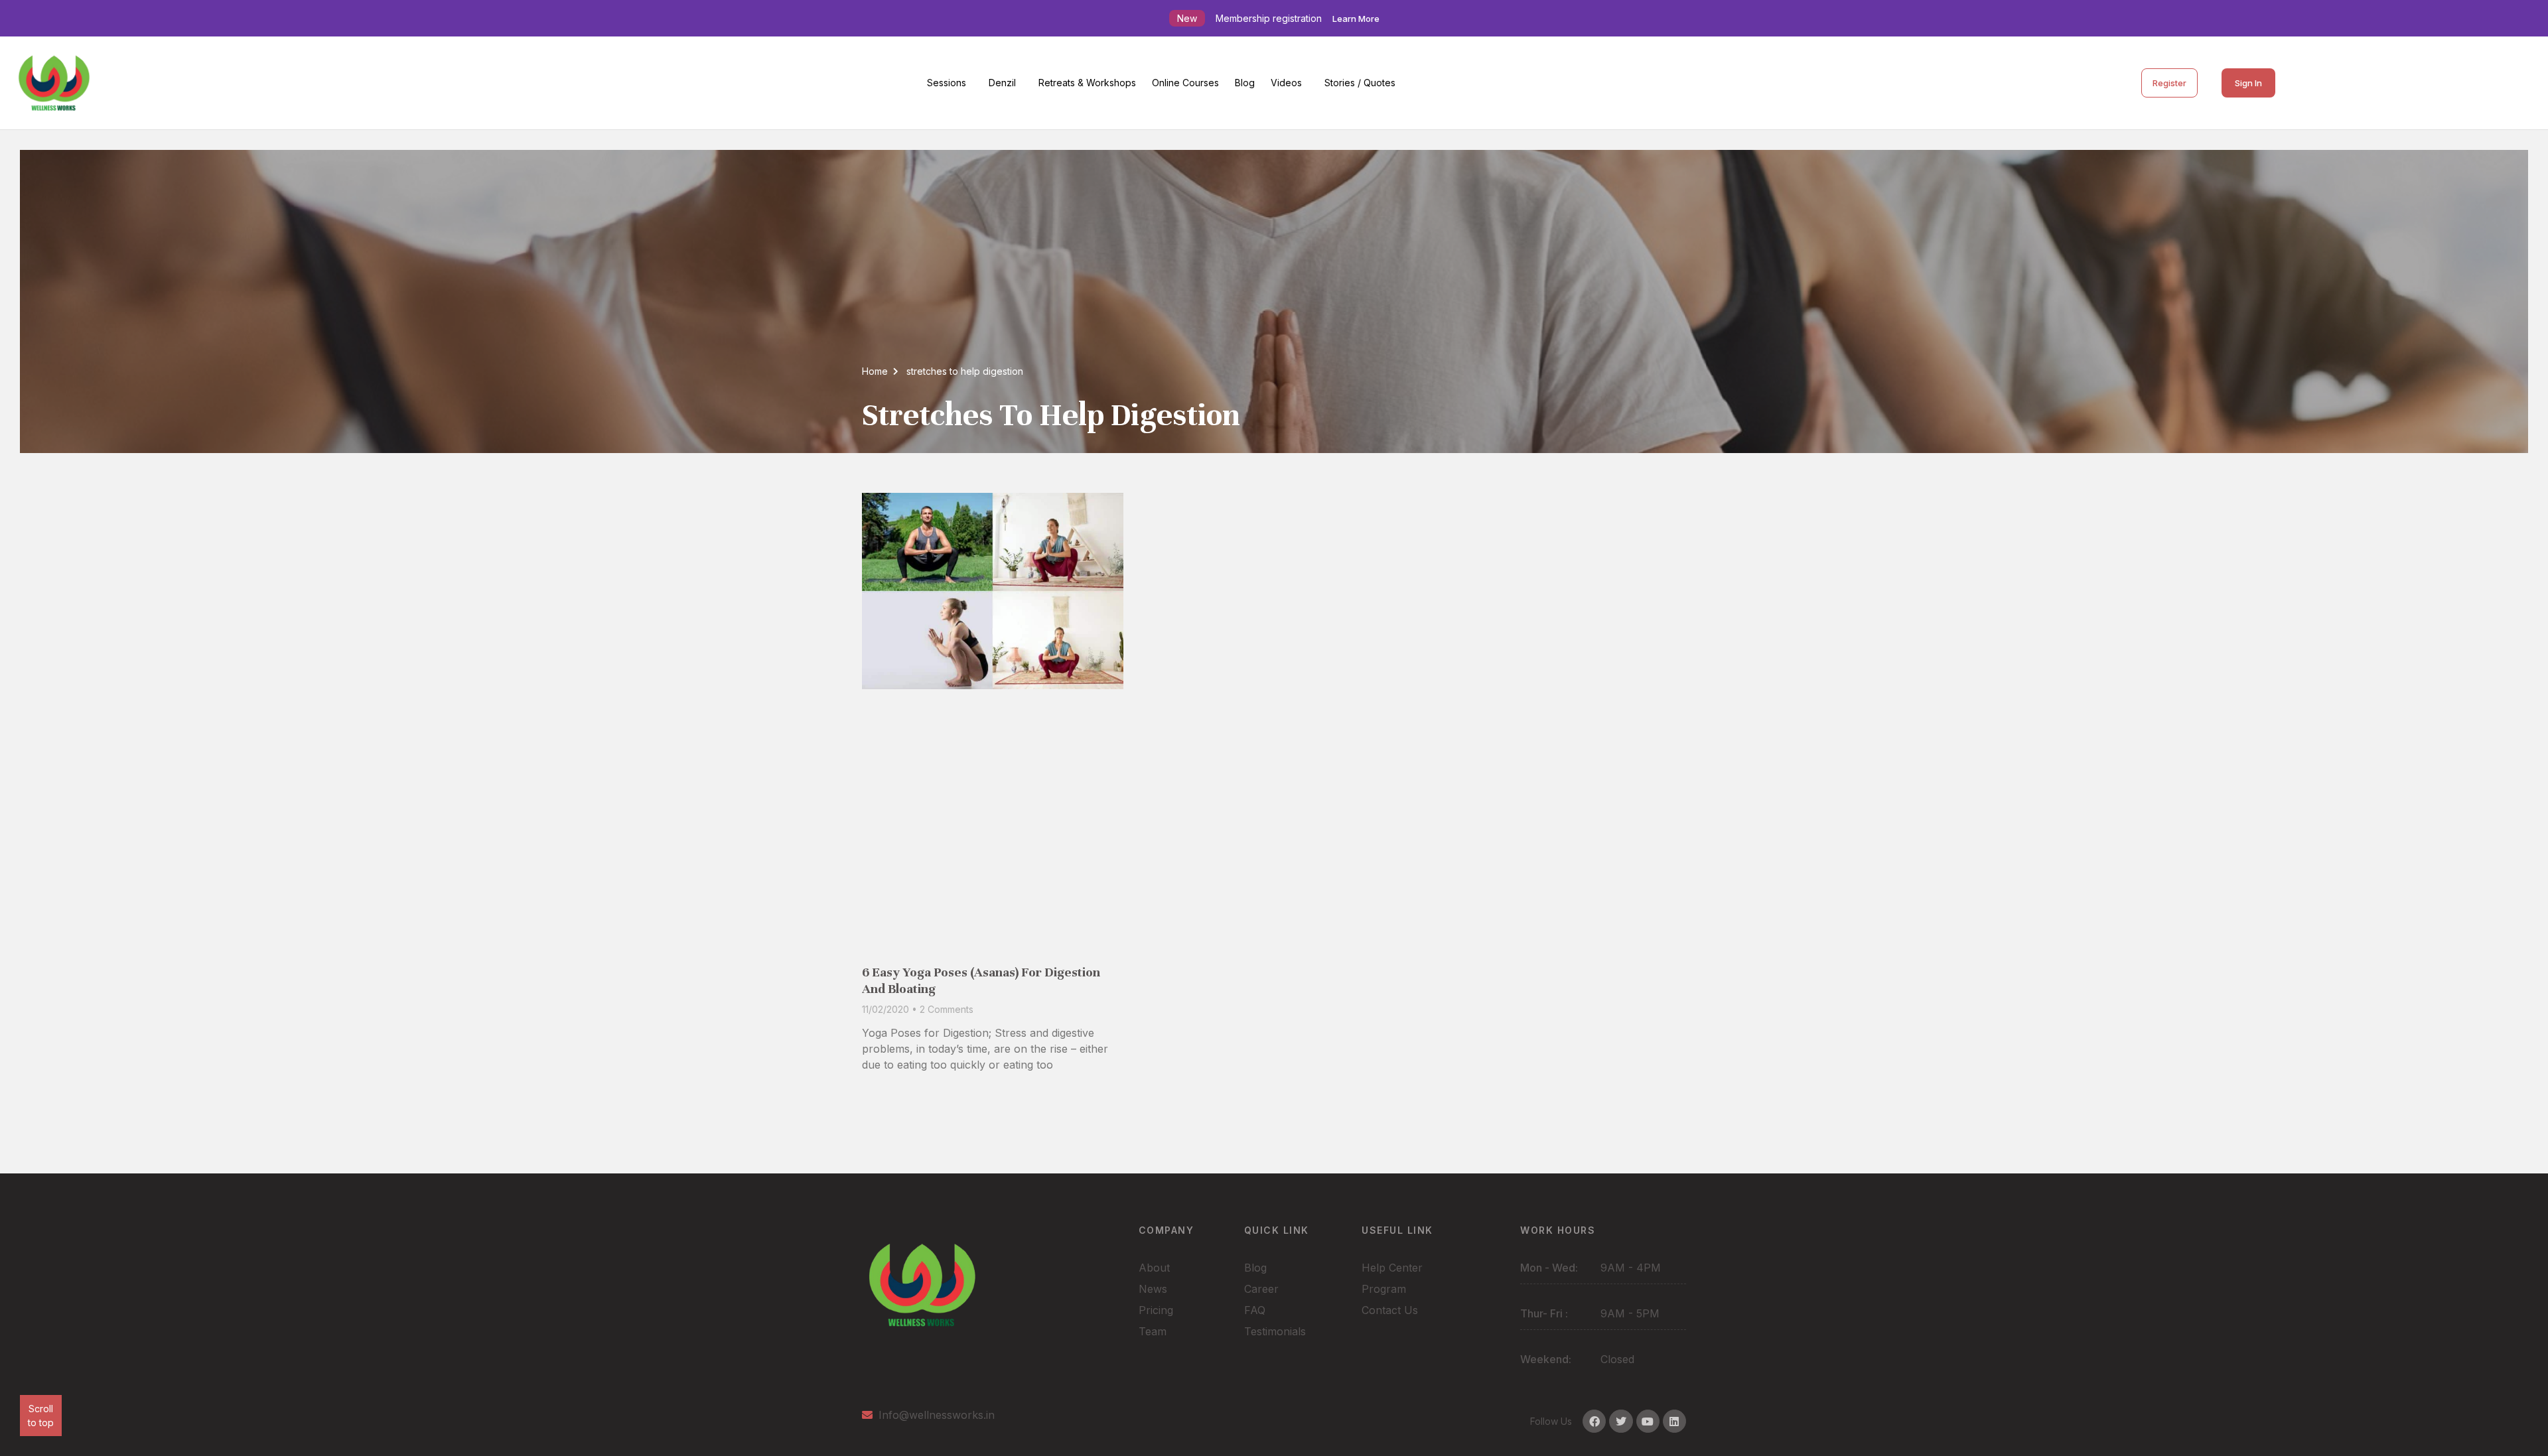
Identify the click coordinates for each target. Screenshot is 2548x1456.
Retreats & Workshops (1087, 83)
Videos (1286, 83)
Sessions (947, 83)
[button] (950, 83)
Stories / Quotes (1360, 83)
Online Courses (1185, 83)
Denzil (1002, 83)
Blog (1245, 83)
